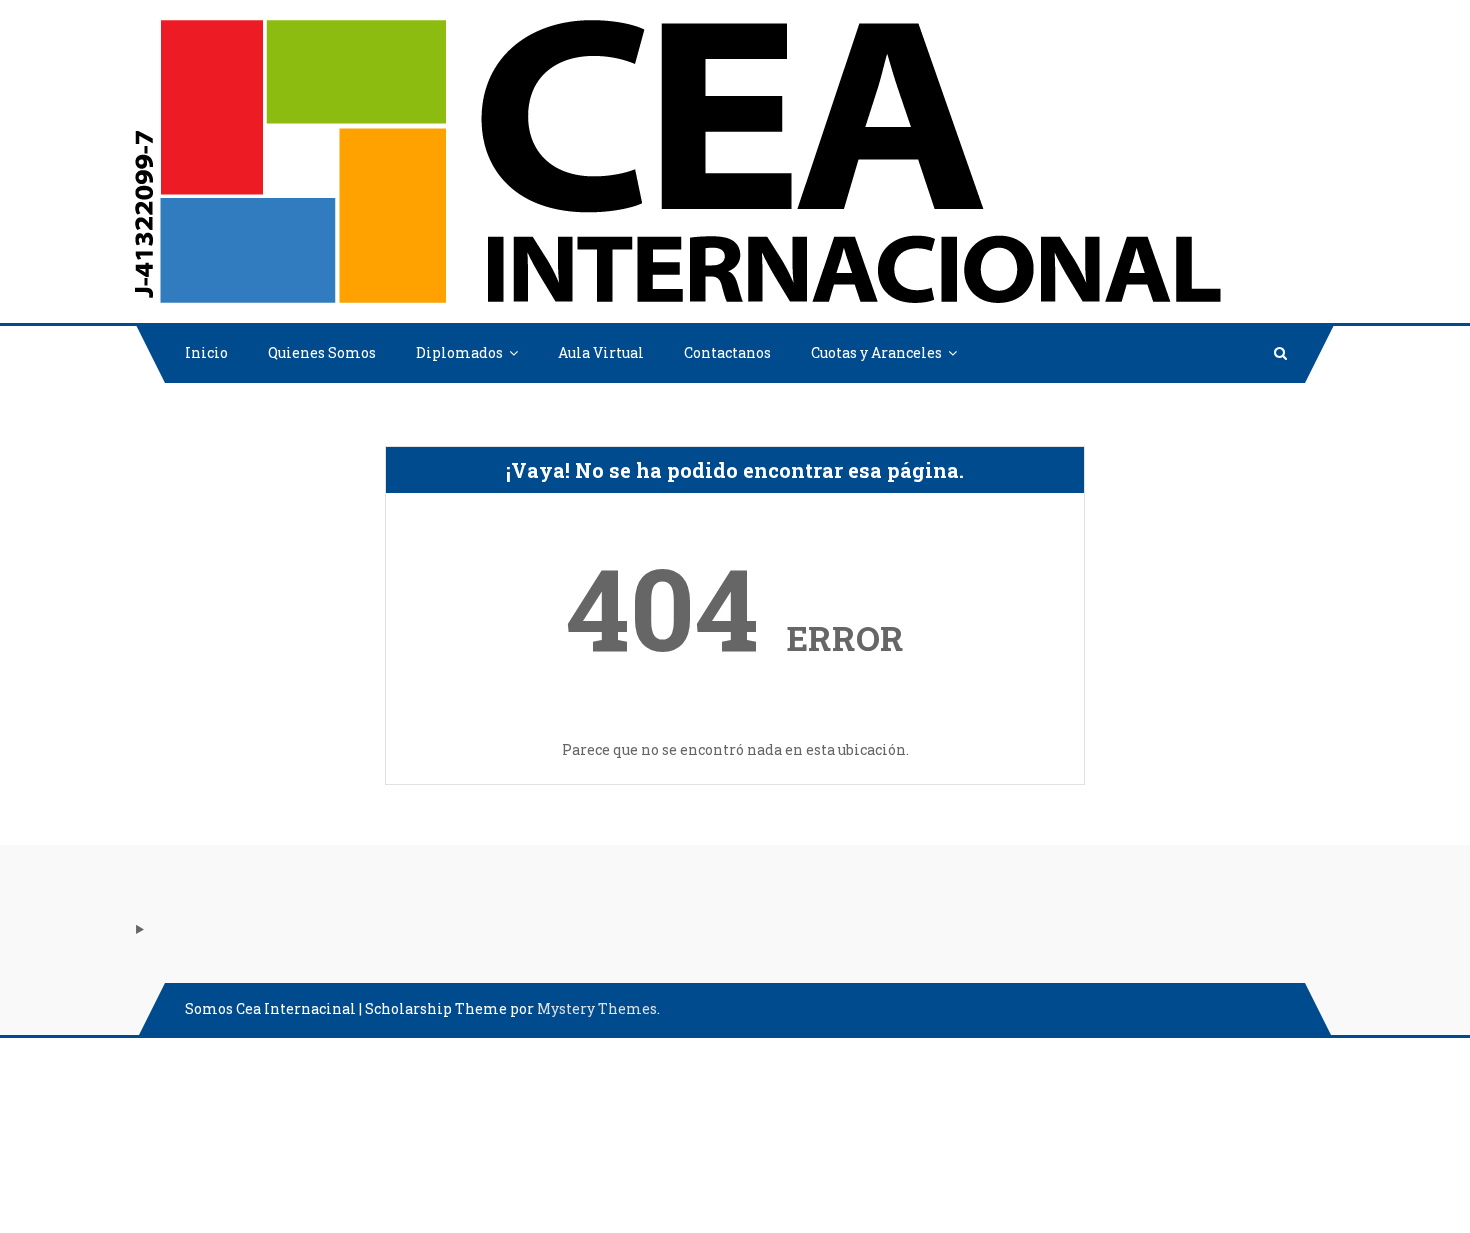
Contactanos (727, 352)
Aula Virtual (601, 352)
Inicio (206, 352)
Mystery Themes (597, 1008)
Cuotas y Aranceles (876, 352)
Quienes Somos (322, 352)
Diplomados (459, 352)
